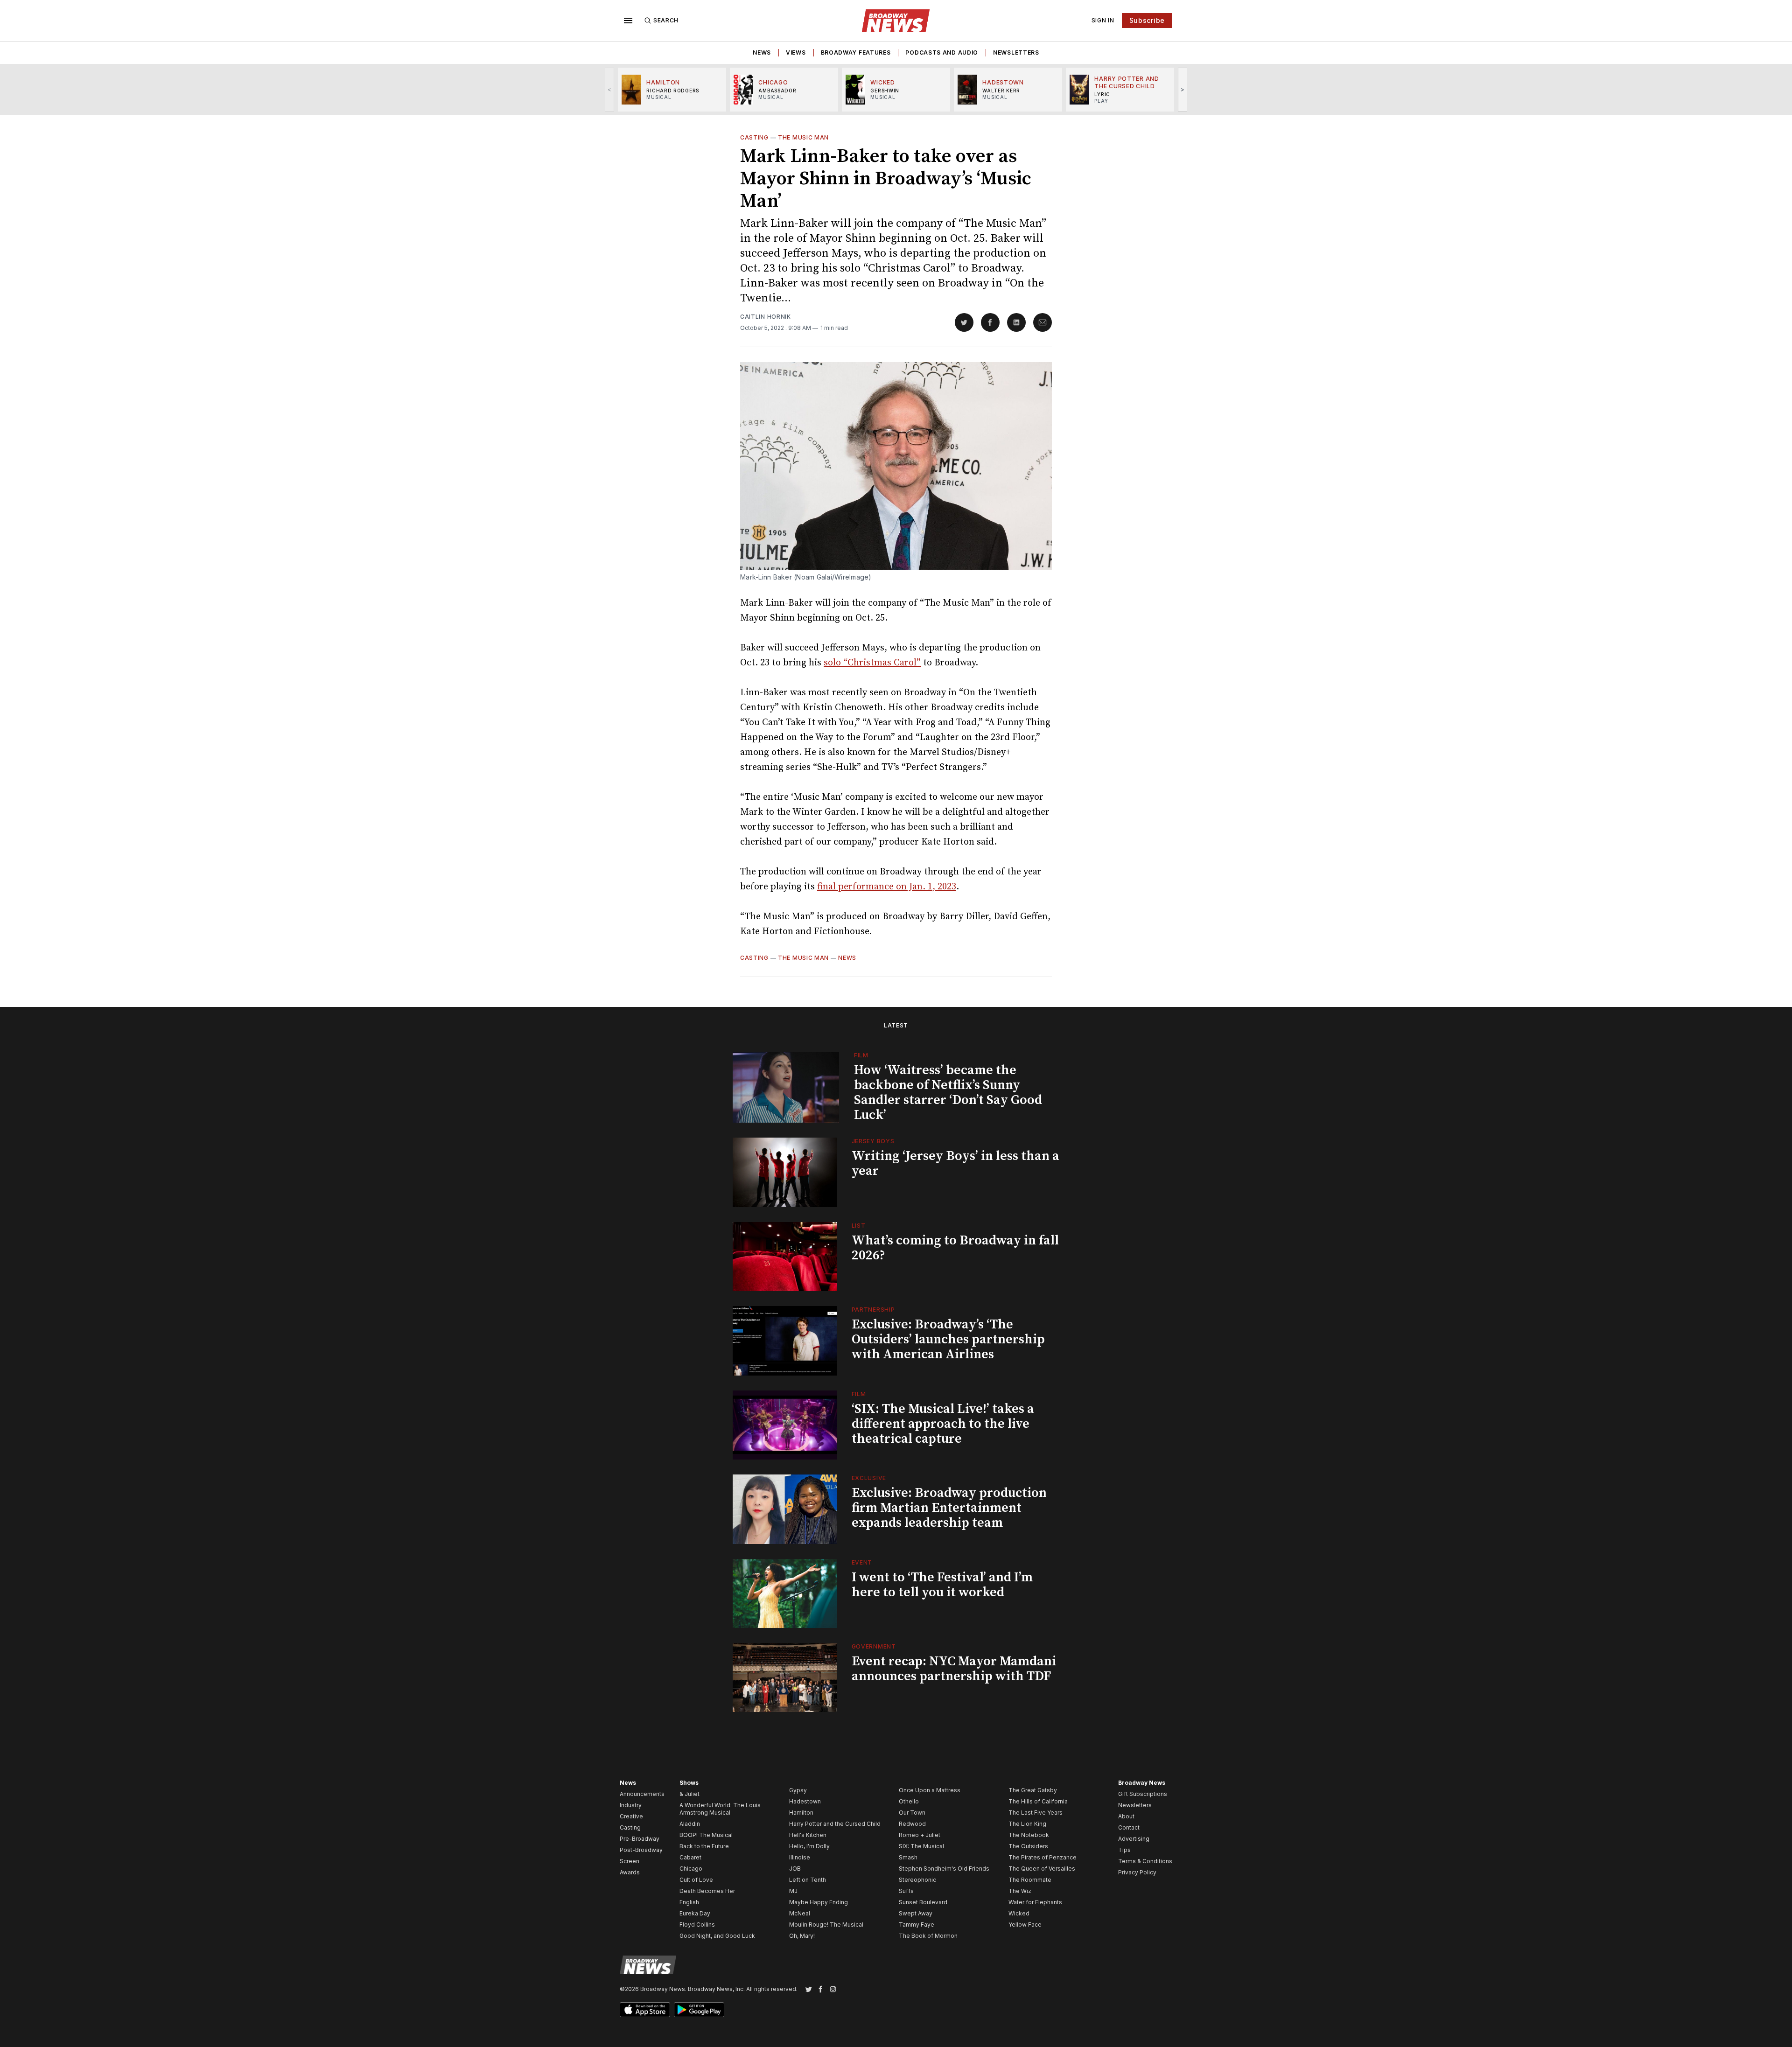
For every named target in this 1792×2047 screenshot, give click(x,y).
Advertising (1134, 1839)
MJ (793, 1891)
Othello (909, 1801)
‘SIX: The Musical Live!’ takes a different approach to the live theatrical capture (943, 1424)
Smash (908, 1857)
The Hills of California (1038, 1801)
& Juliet (689, 1794)
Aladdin (690, 1824)
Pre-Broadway (640, 1839)
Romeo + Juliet (920, 1835)
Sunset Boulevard (923, 1902)
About (1126, 1816)
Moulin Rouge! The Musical (826, 1925)
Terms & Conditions (1145, 1861)
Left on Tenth (808, 1880)
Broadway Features (856, 52)
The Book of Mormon (928, 1936)
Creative (631, 1816)
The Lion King (1027, 1824)
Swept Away (916, 1913)
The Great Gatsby (1033, 1790)
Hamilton (801, 1813)
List (859, 1226)
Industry (631, 1805)
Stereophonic (917, 1880)
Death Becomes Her (707, 1891)
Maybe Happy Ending (819, 1902)
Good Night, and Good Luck (717, 1936)
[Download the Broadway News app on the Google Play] (699, 2010)
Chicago (691, 1869)
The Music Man (803, 137)
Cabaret (690, 1857)
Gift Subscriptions (1143, 1794)
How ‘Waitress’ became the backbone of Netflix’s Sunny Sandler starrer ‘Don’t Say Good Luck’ (948, 1093)
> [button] (1183, 89)
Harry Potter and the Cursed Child (835, 1824)
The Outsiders (1028, 1846)
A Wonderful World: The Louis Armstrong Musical (720, 1809)
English (689, 1902)
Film (861, 1055)
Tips (1124, 1850)
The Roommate (1030, 1880)
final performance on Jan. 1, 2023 (887, 887)
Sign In (1103, 20)
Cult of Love (696, 1880)
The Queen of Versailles (1042, 1869)
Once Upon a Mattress (930, 1790)
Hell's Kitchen (808, 1835)
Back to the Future (704, 1846)
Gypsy (798, 1790)
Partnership (873, 1310)
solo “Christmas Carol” (872, 663)
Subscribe (1147, 20)
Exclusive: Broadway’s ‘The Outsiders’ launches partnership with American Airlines (948, 1339)
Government (874, 1646)
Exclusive (869, 1478)
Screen (630, 1861)
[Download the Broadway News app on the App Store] (645, 2010)
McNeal (800, 1913)
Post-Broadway (641, 1850)
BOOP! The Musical (706, 1835)
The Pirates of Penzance (1043, 1857)
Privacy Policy (1137, 1872)
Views (796, 52)
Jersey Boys (873, 1141)
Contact (1129, 1827)
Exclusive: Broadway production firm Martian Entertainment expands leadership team (949, 1508)
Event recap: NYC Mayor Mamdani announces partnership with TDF (954, 1669)
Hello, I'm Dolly (809, 1846)
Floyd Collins (697, 1925)
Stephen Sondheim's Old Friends (944, 1869)
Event (862, 1562)
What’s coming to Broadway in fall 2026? (955, 1248)
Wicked (1019, 1913)
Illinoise (800, 1857)
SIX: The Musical (921, 1846)
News (762, 52)
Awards (630, 1872)
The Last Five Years (1036, 1813)
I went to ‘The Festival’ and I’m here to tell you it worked (942, 1585)
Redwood (912, 1824)
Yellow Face (1025, 1925)
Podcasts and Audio (942, 52)
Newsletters (1016, 52)
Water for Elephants (1035, 1902)
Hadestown (805, 1801)
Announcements (642, 1794)
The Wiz (1020, 1891)
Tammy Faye (917, 1925)
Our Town (912, 1813)
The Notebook (1029, 1835)
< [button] (610, 89)
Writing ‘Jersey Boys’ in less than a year (955, 1163)
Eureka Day (695, 1913)
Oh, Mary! (802, 1936)
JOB (795, 1869)
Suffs (906, 1891)
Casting (754, 137)
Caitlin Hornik (766, 317)
